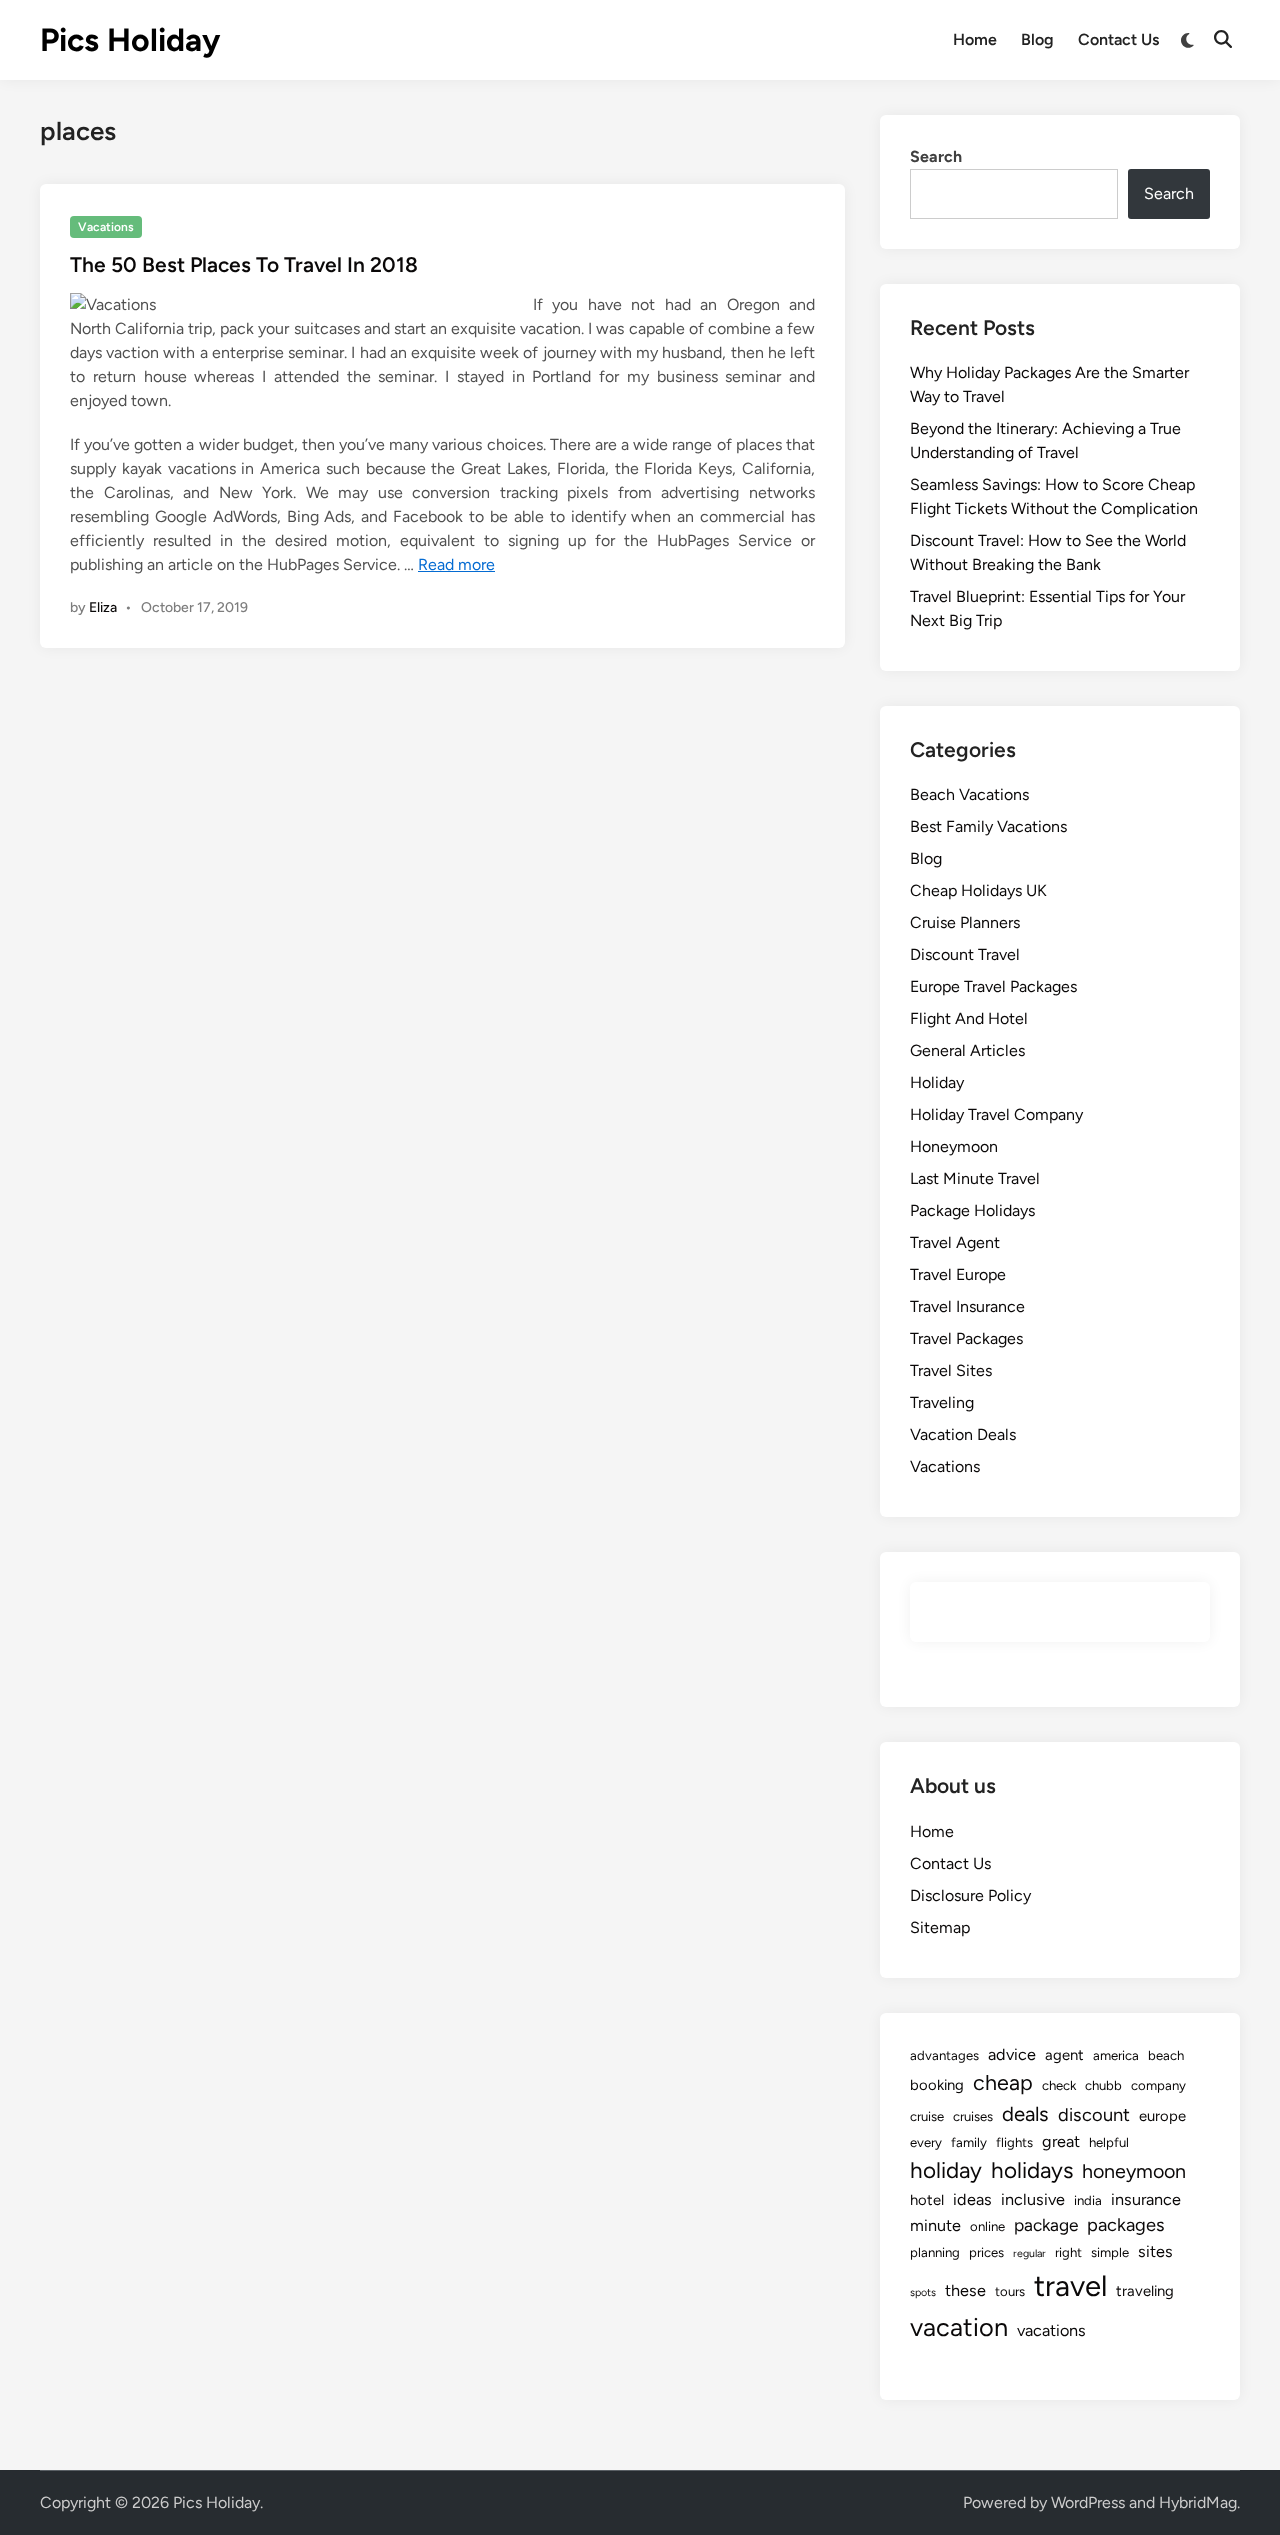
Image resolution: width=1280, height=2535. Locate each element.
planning (935, 2252)
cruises (973, 2116)
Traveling (942, 1402)
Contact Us (1118, 39)
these (965, 2290)
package (1046, 2225)
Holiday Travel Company (996, 1114)
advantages (944, 2055)
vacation (959, 2327)
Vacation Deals (963, 1434)
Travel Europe (958, 1274)
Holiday (937, 1082)
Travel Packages (966, 1338)
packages (1126, 2225)
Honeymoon (954, 1146)
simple (1110, 2252)
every (926, 2142)
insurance (1146, 2199)
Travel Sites (951, 1370)
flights (1014, 2142)
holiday (946, 2170)
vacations (1051, 2330)
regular (1029, 2253)
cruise (927, 2116)
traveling (1145, 2291)
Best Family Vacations (988, 826)
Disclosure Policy (970, 1895)
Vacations (106, 227)
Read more (456, 564)
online (987, 2226)
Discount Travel (965, 954)
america (1116, 2055)
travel (1070, 2285)
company (1158, 2085)
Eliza (103, 607)
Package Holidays (972, 1210)
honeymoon (1134, 2171)
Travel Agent (955, 1242)
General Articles (967, 1050)
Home (975, 39)
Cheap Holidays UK (978, 890)
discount (1094, 2115)
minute (935, 2225)
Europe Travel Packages (993, 986)
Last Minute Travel (975, 1178)
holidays (1032, 2170)
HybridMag (1198, 2502)
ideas (972, 2199)
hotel (927, 2200)
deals (1025, 2114)
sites (1155, 2251)
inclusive (1033, 2199)
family (969, 2142)
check (1059, 2085)
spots (923, 2292)
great (1061, 2141)
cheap (1003, 2082)
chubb (1103, 2085)
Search (936, 156)
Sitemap (940, 1927)
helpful (1109, 2142)
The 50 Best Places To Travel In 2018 (244, 264)
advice (1012, 2054)
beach (1166, 2055)
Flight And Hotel (969, 1018)
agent (1064, 2055)
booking (937, 2085)
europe (1162, 2116)
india (1088, 2200)
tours (1010, 2291)
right (1068, 2252)
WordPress (1088, 2502)
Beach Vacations (969, 794)
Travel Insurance (967, 1306)
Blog (1037, 39)
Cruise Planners (965, 922)
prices (986, 2252)
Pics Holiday (130, 40)
